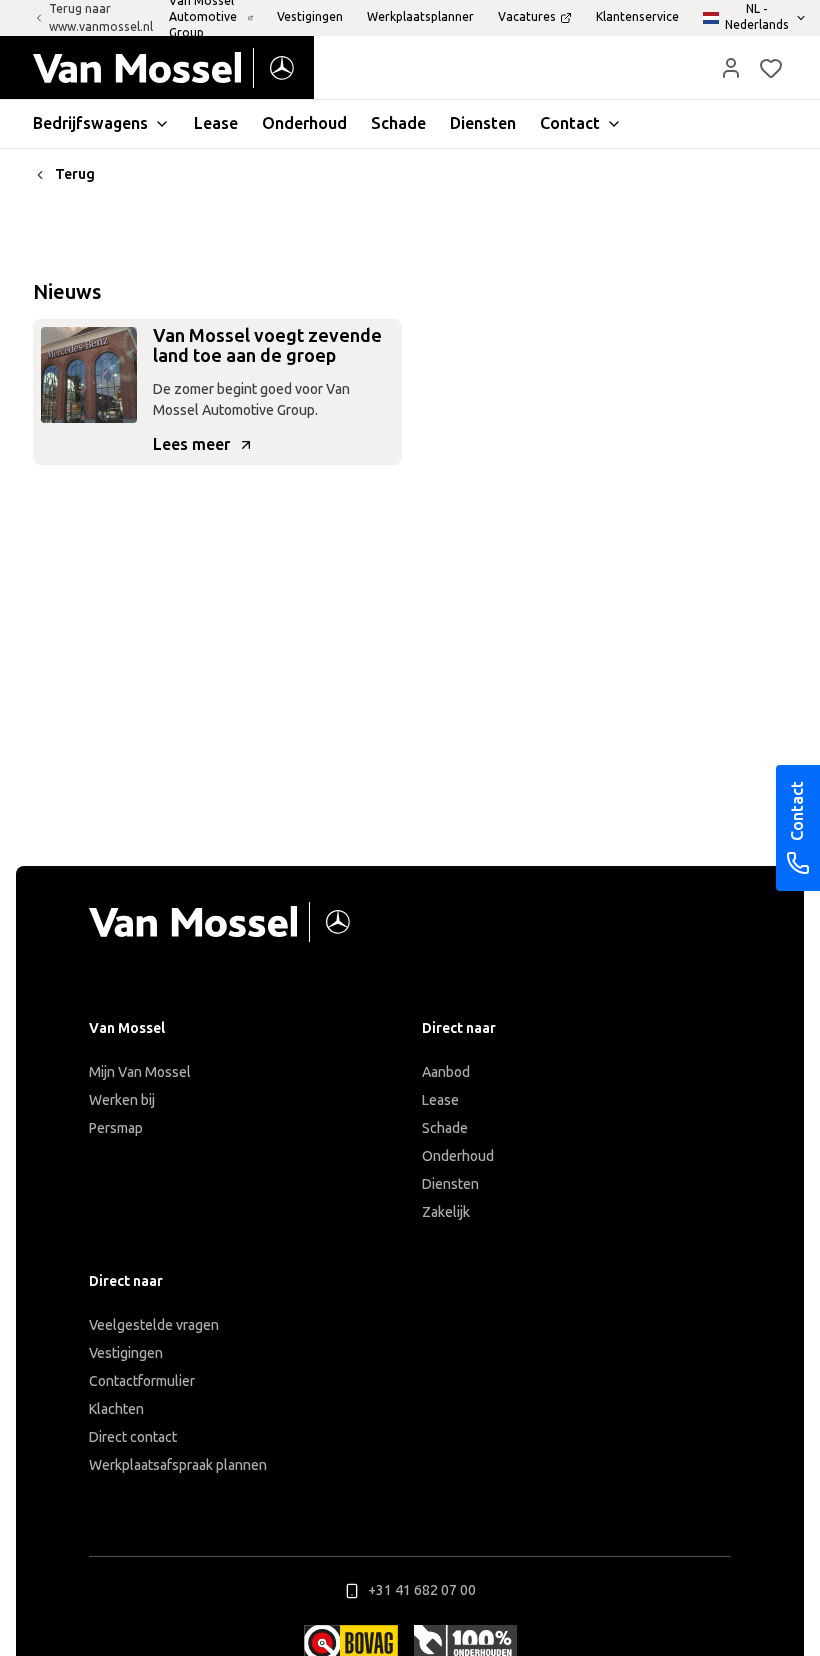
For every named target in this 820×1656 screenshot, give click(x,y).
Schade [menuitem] (398, 123)
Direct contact (133, 1437)
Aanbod (446, 1072)
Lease (440, 1100)
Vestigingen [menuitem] (310, 17)
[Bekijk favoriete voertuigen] (771, 68)
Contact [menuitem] (570, 123)
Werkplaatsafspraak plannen (178, 1465)
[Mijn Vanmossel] (731, 68)
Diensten (450, 1184)
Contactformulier (142, 1381)
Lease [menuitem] (216, 123)
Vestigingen (126, 1353)
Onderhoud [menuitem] (304, 123)
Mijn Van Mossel (140, 1072)
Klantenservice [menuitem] (637, 17)
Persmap (116, 1128)
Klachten (116, 1409)
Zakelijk (446, 1212)
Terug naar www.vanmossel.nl (101, 18)
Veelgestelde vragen (154, 1325)
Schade (445, 1128)
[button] (731, 68)
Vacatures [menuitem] (527, 17)
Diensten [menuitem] (483, 123)
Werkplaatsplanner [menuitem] (420, 17)
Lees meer (191, 444)
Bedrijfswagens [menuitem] (90, 123)
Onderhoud (458, 1156)
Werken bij (122, 1100)
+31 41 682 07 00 (422, 1590)
